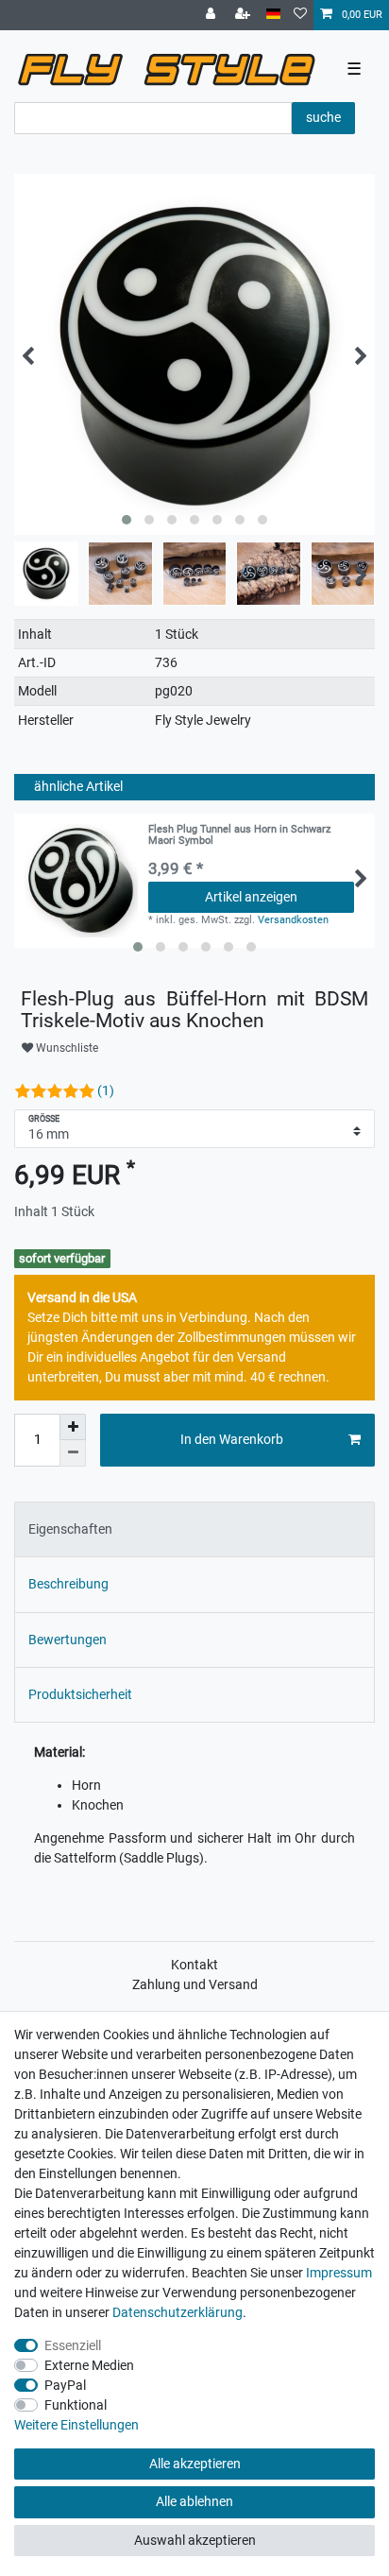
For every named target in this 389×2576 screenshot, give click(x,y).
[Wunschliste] (300, 15)
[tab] (194, 1529)
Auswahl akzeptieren (195, 2540)
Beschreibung (68, 1584)
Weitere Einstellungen (76, 2425)
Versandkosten (293, 920)
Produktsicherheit (80, 1694)
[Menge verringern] (73, 1453)
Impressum (339, 2273)
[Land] (273, 15)
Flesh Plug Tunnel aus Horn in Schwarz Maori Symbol (239, 835)
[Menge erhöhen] (73, 1427)
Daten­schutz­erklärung (178, 2312)
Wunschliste (66, 1048)
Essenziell (73, 2345)
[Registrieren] (245, 15)
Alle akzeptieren (195, 2464)
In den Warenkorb (232, 1439)
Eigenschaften (70, 1529)
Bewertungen (68, 1640)
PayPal (65, 2385)
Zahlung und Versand (195, 1984)
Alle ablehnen (194, 2501)
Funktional (76, 2405)
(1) (106, 1091)
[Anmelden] (212, 15)
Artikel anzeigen (251, 897)
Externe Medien (89, 2365)
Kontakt (194, 1965)
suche (323, 117)
